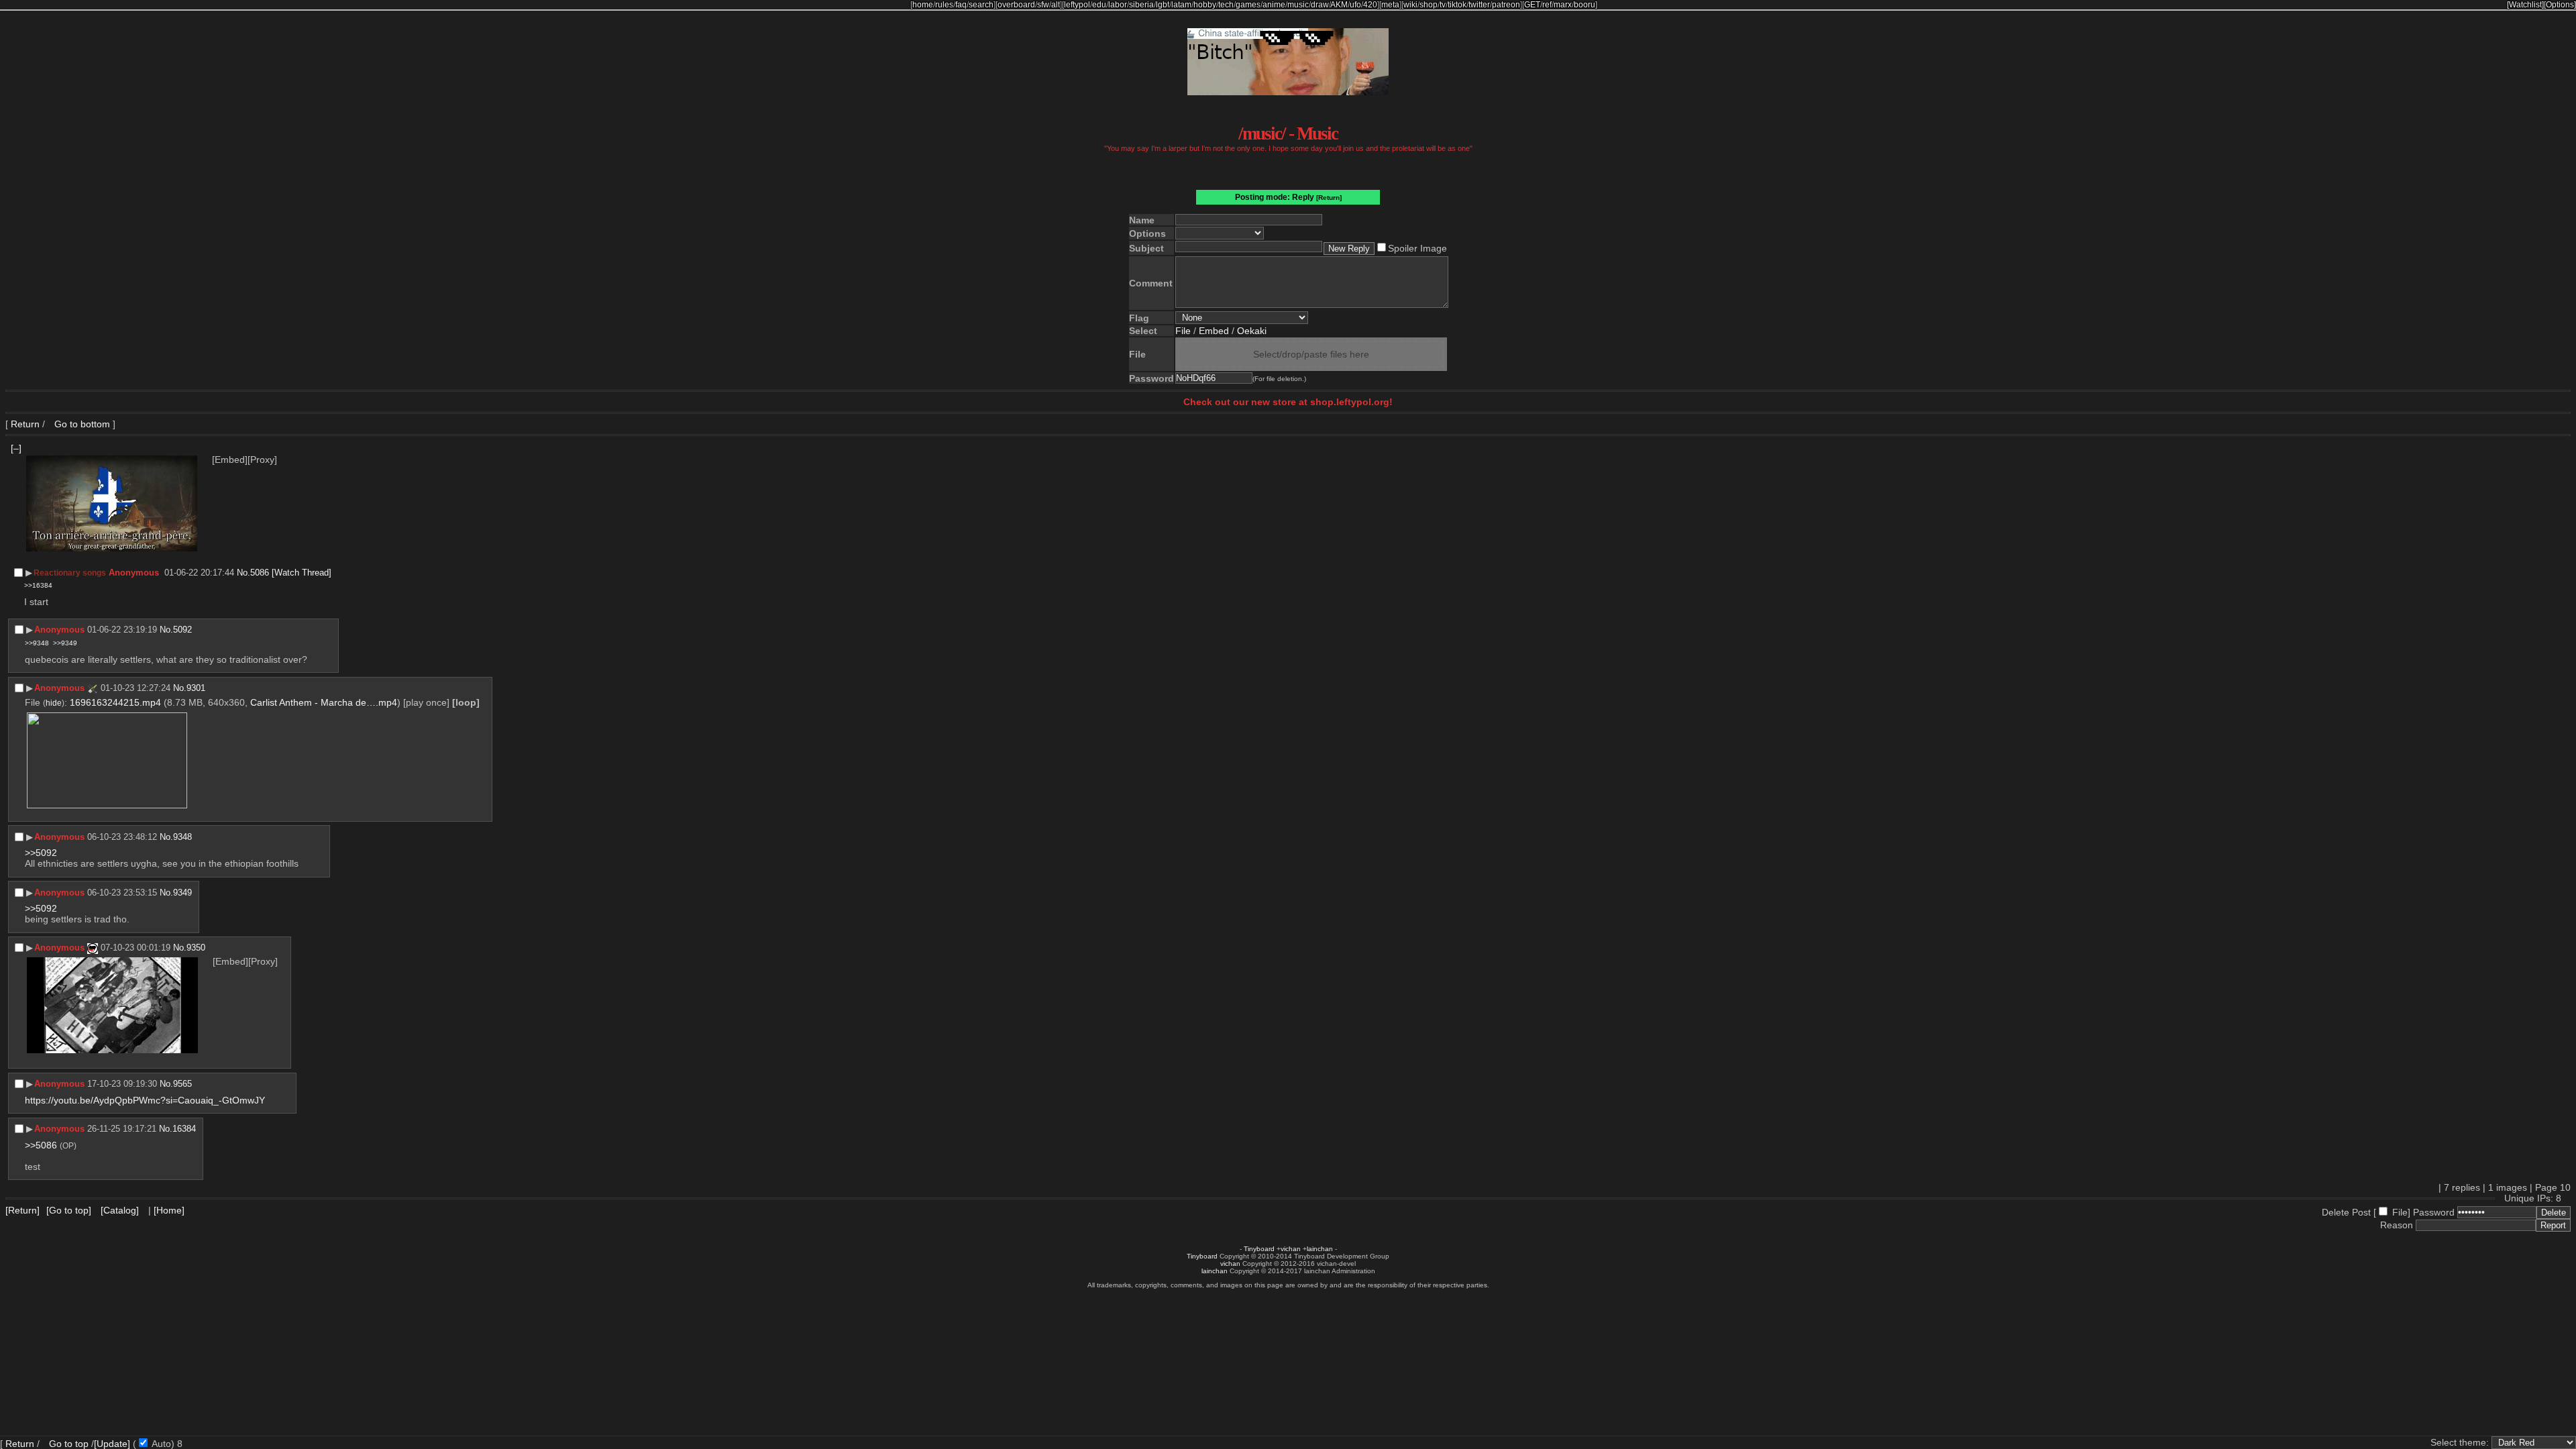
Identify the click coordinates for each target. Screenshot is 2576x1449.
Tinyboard (1259, 1249)
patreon (1506, 5)
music (1298, 5)
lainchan (1320, 1249)
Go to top (69, 1444)
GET (1532, 5)
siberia (1141, 5)
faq (961, 5)
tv (1443, 5)
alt (1056, 5)
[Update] (112, 1444)
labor (1118, 5)
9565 (182, 1084)
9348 (182, 837)
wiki (1410, 5)
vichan (1291, 1249)
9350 (196, 948)
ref (1547, 5)
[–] (16, 448)
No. (244, 573)
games (1248, 5)
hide (54, 703)
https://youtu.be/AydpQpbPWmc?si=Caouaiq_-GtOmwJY (145, 1100)
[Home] (169, 1210)
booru (1585, 5)
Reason (2397, 1225)
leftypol (1077, 5)
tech (1226, 5)
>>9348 (37, 643)
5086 (260, 573)
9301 (196, 688)
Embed (1214, 331)
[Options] (2560, 5)
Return (25, 424)
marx (1563, 5)
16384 (184, 1129)
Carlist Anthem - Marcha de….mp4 (324, 702)
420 (1370, 5)
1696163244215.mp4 (115, 702)
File (1183, 331)
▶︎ (29, 573)
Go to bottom (81, 424)
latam (1181, 5)
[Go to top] (69, 1210)
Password (2434, 1212)
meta (1390, 5)
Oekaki (1252, 331)
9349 (182, 893)
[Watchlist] (2525, 5)
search (981, 5)
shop (1429, 5)
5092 (182, 630)
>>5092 (41, 853)
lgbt (1163, 5)
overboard (1016, 5)
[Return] (1329, 198)
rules (944, 5)
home (923, 5)
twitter (1479, 5)
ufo (1355, 5)
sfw (1043, 5)
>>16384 (38, 585)
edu (1099, 5)
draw (1320, 5)
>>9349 (65, 643)
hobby (1205, 5)
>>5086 (41, 1145)
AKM (1339, 5)
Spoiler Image (1417, 248)
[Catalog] (120, 1210)
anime (1274, 5)
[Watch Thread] (302, 573)
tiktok (1457, 5)
